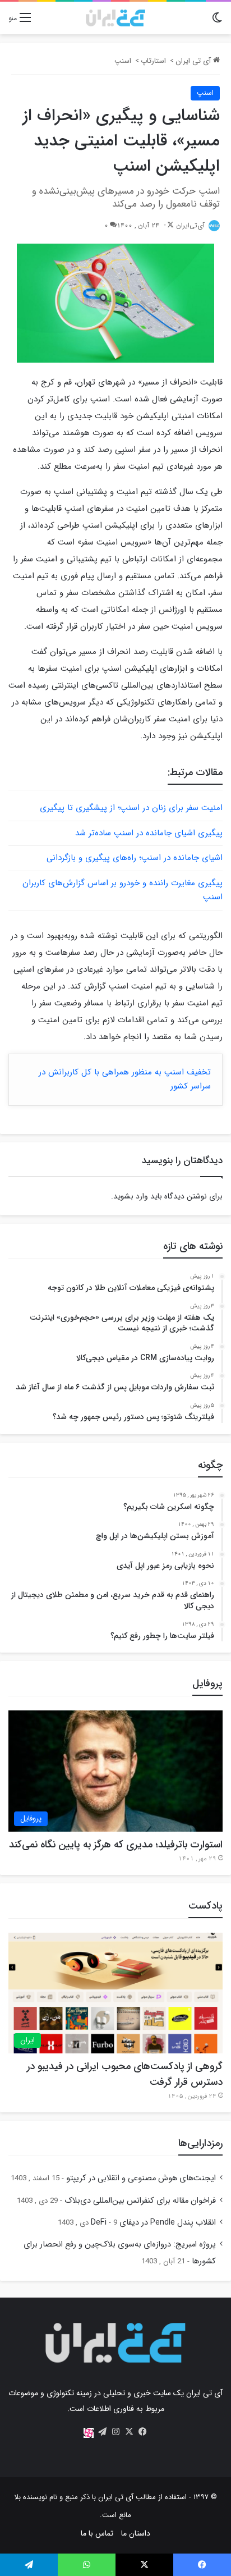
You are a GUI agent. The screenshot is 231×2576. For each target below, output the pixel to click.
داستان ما (136, 2533)
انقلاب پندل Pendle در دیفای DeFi (153, 2223)
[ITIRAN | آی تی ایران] (115, 18)
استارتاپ (153, 61)
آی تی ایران (194, 61)
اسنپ (123, 61)
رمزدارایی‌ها (200, 2143)
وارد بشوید (131, 1196)
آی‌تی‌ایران (190, 225)
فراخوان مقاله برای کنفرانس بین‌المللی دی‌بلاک (140, 2201)
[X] (129, 2432)
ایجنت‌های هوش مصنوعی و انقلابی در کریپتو (141, 2178)
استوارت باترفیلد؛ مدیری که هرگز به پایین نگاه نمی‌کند (116, 1845)
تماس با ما (97, 2533)
